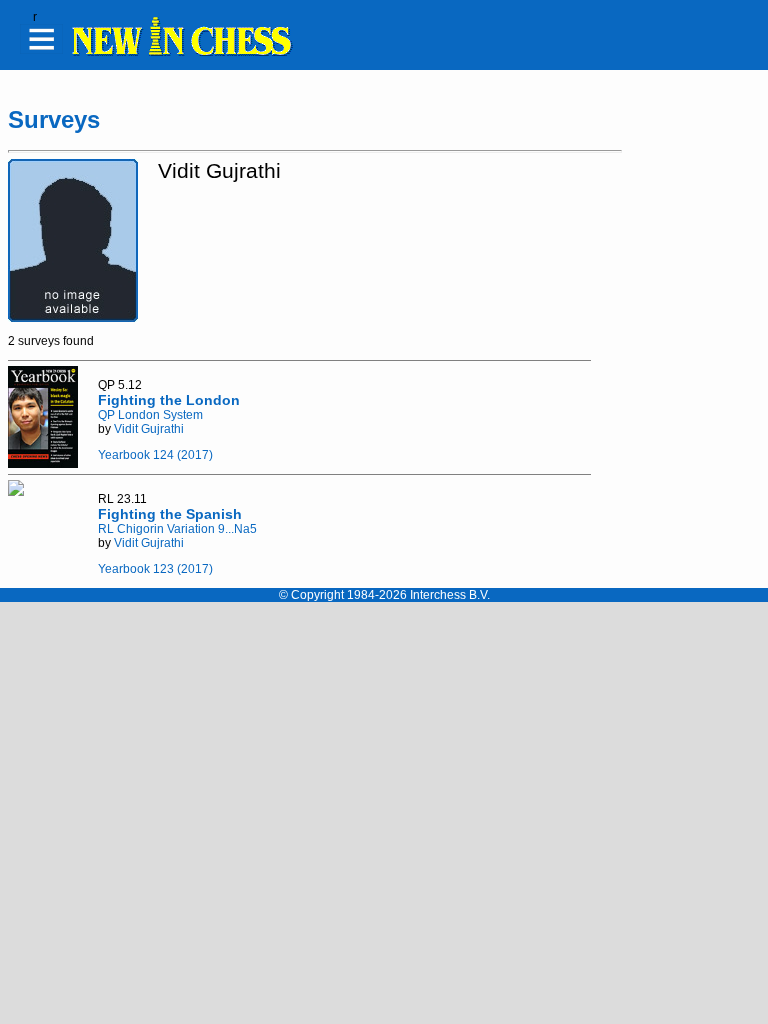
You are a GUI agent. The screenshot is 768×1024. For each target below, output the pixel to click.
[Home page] (181, 53)
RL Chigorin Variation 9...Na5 (177, 529)
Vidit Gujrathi (149, 429)
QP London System (150, 415)
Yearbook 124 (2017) (155, 455)
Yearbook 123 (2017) (155, 569)
